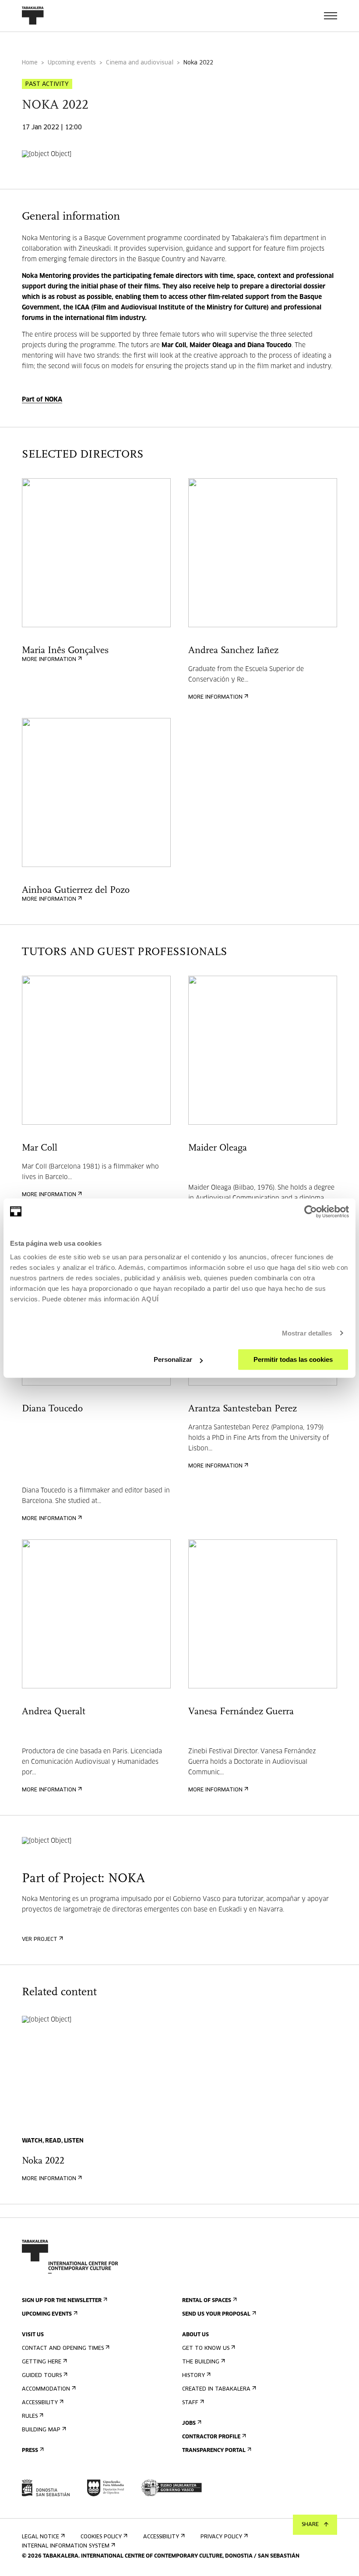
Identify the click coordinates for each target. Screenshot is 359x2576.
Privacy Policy (221, 2537)
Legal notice (40, 2537)
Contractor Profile (211, 2437)
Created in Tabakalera (216, 2389)
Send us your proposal (216, 2314)
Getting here (42, 2362)
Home (30, 63)
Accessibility (40, 2403)
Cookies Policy (101, 2537)
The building (201, 2362)
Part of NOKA (42, 400)
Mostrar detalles (307, 1333)
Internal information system (66, 2546)
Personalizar (173, 1359)
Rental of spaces (207, 2301)
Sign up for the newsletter (62, 2301)
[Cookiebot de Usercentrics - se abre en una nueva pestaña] (311, 1212)
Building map (41, 2430)
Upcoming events (72, 63)
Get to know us (206, 2349)
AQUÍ (150, 1299)
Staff (190, 2403)
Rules (30, 2416)
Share (310, 2525)
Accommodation (46, 2389)
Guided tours (42, 2376)
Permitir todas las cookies (293, 1359)
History (194, 2376)
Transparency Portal (214, 2451)
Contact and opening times (63, 2349)
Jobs (189, 2423)
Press (30, 2451)
